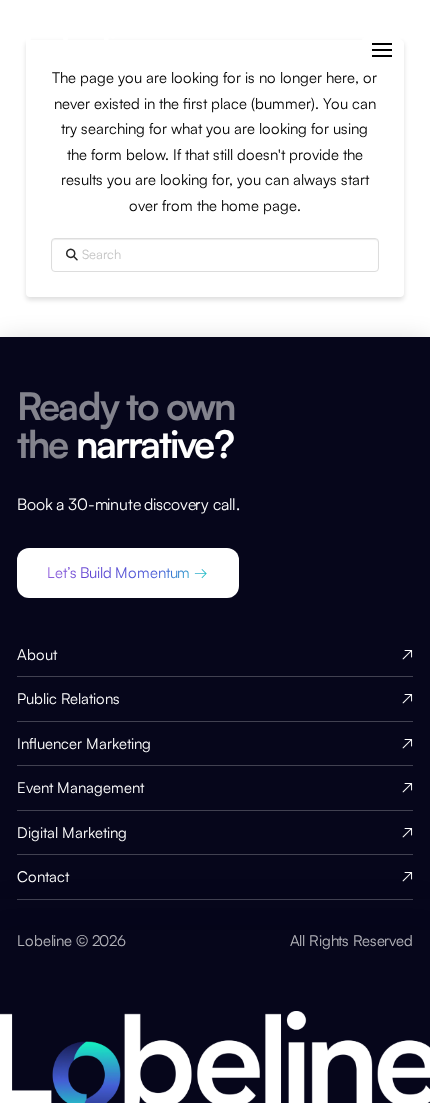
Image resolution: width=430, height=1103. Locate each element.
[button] (381, 50)
